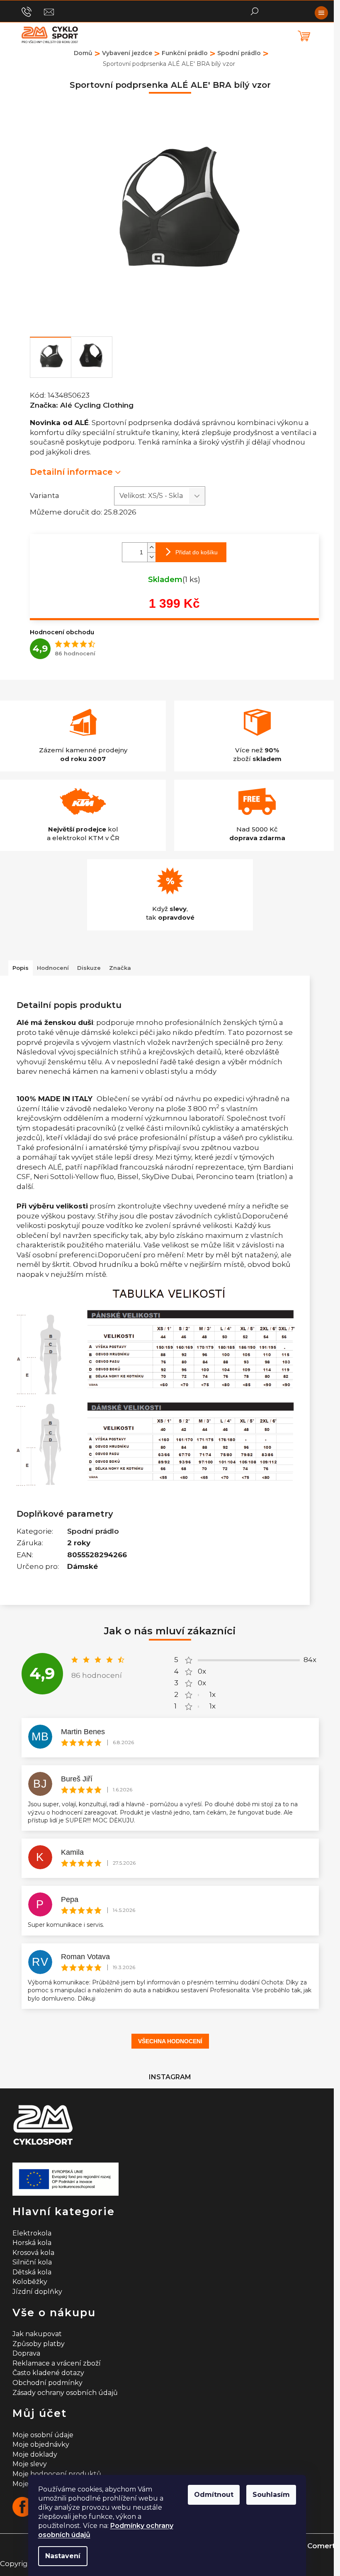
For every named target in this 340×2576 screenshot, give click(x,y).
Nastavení (63, 2556)
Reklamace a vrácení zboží (57, 2363)
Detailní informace (71, 472)
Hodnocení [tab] (53, 968)
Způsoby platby (39, 2344)
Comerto (324, 2546)
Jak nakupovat (37, 2334)
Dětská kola (32, 2272)
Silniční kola (32, 2262)
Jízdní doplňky (37, 2292)
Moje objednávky (41, 2444)
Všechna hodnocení (170, 2041)
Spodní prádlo (93, 1531)
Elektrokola (32, 2233)
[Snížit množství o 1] (151, 557)
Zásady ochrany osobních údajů (65, 2393)
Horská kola (32, 2243)
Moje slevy (30, 2464)
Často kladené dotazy (48, 2373)
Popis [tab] (21, 968)
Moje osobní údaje (43, 2435)
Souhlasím (271, 2495)
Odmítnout (214, 2495)
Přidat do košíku (197, 552)
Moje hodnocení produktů (57, 2474)
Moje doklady (35, 2454)
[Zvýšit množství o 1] (151, 547)
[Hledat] (255, 10)
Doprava (26, 2353)
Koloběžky (30, 2282)
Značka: (82, 405)
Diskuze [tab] (89, 968)
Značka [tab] (120, 968)
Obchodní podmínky (47, 2383)
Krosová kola (33, 2253)
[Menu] (321, 13)
